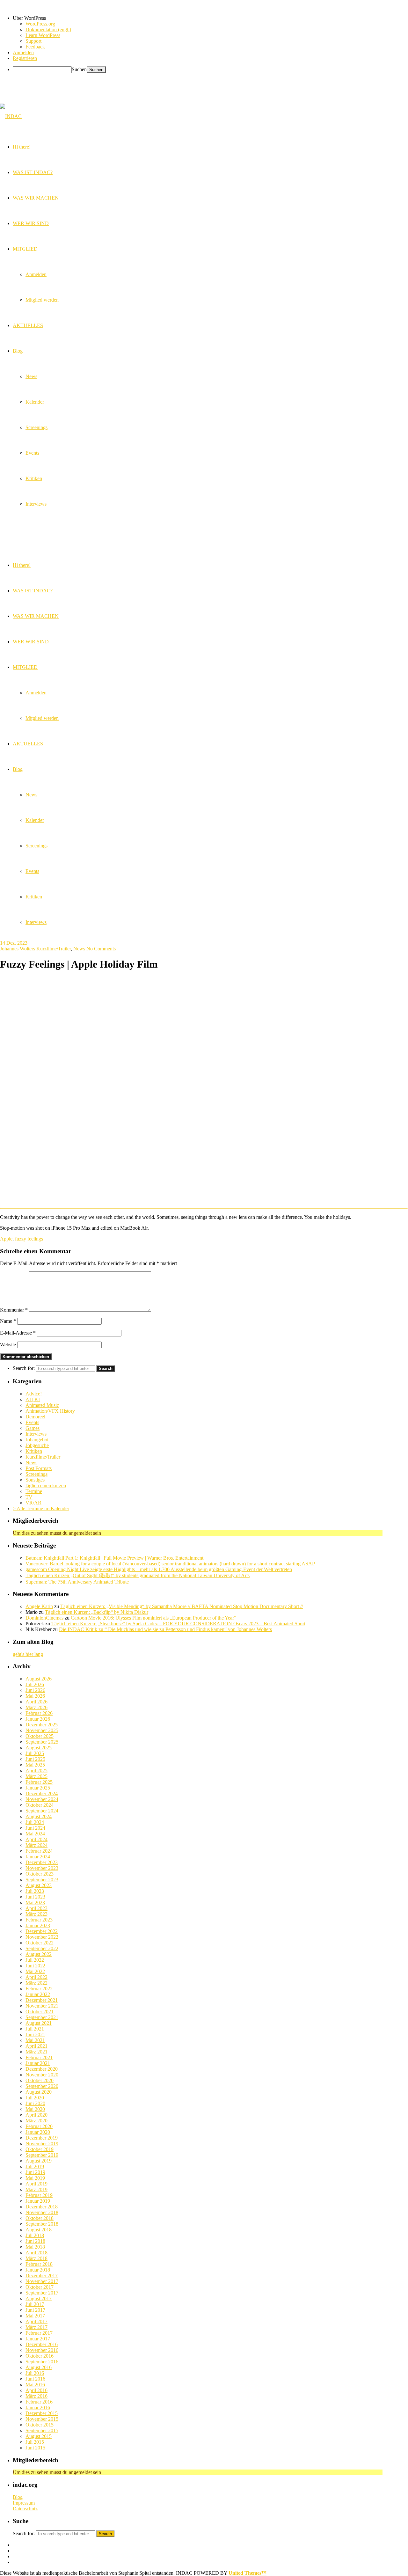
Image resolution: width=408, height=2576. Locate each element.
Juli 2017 (35, 2304)
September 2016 (42, 2362)
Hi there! (22, 565)
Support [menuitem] (33, 41)
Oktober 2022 (40, 1943)
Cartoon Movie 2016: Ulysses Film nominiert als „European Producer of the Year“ (153, 1618)
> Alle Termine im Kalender (41, 1508)
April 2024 (36, 1839)
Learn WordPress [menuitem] (43, 35)
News (31, 795)
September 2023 (42, 1880)
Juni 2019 (35, 2172)
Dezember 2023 (42, 1862)
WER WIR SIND (31, 642)
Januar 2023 (38, 1925)
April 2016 (36, 2390)
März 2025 (36, 1776)
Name (8, 1321)
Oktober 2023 (40, 1874)
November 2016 (42, 2350)
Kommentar (14, 1310)
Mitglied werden (42, 718)
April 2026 (36, 1702)
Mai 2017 (35, 2316)
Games (33, 1428)
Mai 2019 (35, 2178)
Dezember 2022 (42, 1931)
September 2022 (42, 1948)
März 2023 (36, 1914)
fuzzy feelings (29, 1239)
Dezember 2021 (42, 2000)
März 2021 (36, 2052)
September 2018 (42, 2224)
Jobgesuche (37, 1445)
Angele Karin (39, 1606)
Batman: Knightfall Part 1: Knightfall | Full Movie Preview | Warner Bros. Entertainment (114, 1558)
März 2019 (36, 2189)
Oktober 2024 (40, 1805)
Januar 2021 (38, 2063)
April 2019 (36, 2184)
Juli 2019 (35, 2166)
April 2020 (36, 2115)
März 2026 (36, 1707)
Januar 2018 (38, 2270)
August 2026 (39, 1679)
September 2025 (42, 1742)
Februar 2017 (39, 2333)
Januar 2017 (38, 2339)
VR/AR (33, 1503)
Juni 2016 (35, 2379)
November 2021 (42, 2006)
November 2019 (42, 2144)
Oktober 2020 (40, 2080)
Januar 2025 (38, 1788)
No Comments (101, 949)
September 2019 (42, 2155)
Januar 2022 (38, 1994)
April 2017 (36, 2321)
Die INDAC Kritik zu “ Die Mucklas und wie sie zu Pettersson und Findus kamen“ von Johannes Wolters (165, 1629)
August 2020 (39, 2092)
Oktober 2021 (40, 2012)
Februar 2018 (39, 2264)
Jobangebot (37, 1440)
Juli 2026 (35, 1684)
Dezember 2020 (42, 2069)
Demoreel (35, 1417)
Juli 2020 (35, 2098)
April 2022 (36, 1977)
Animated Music (42, 1405)
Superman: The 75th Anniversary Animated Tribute (77, 1582)
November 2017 (42, 2281)
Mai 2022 (35, 1971)
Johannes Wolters (18, 949)
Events (32, 871)
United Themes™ (248, 2573)
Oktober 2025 (40, 1736)
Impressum (24, 2503)
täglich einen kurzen (46, 1486)
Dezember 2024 (42, 1793)
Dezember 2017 (42, 2276)
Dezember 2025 (42, 1725)
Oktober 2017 (40, 2287)
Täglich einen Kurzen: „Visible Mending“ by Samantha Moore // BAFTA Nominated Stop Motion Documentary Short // (182, 1606)
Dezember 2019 (42, 2138)
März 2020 (36, 2121)
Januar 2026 (38, 1719)
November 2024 (42, 1799)
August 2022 (39, 1954)
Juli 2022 (35, 1960)
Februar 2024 (39, 1851)
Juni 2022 (35, 1966)
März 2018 (36, 2258)
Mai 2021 (35, 2040)
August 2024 (39, 1816)
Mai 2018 (35, 2247)
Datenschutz (25, 2509)
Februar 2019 (39, 2195)
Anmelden (36, 693)
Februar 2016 (39, 2402)
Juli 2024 (35, 1822)
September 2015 (42, 2430)
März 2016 (36, 2396)
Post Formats (39, 1468)
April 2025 (36, 1771)
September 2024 (42, 1811)
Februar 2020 (39, 2126)
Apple (6, 1239)
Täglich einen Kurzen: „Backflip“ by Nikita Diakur (97, 1612)
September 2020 (42, 2086)
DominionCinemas (44, 1618)
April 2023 (36, 1908)
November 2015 (42, 2419)
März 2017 (36, 2327)
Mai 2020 (35, 2109)
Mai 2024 (35, 1834)
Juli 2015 (35, 2442)
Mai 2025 (35, 1765)
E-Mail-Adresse (18, 1333)
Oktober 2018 (40, 2218)
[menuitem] (210, 18)
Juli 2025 (35, 1753)
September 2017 (42, 2293)
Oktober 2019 (40, 2149)
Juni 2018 (35, 2241)
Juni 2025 (35, 1759)
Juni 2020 (35, 2103)
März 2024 (36, 1845)
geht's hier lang (28, 1654)
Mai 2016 (35, 2385)
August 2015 (39, 2436)
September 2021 (42, 2017)
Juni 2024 (35, 1828)
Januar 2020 (38, 2132)
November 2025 (42, 1730)
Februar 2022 (39, 1989)
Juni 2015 (35, 2448)
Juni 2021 (35, 2034)
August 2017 (39, 2298)
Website (8, 1345)
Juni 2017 (35, 2310)
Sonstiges (35, 1480)
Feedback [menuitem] (35, 47)
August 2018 (39, 2230)
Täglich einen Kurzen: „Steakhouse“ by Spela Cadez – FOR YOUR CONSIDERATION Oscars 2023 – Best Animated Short (178, 1624)
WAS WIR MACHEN (36, 616)
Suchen (79, 69)
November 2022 (42, 1937)
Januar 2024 (38, 1857)
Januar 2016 (38, 2408)
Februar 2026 (39, 1713)
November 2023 (42, 1868)
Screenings (36, 846)
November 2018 (42, 2212)
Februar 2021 (39, 2057)
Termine (34, 1491)
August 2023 (39, 1885)
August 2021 (39, 2023)
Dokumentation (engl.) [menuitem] (48, 29)
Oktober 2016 (40, 2356)
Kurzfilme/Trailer (54, 949)
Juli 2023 (35, 1891)
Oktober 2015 (40, 2425)
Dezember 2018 (42, 2207)
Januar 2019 (38, 2201)
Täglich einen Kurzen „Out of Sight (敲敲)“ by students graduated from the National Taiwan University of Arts (138, 1575)
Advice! (34, 1394)
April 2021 (36, 2046)
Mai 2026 (35, 1696)
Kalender (35, 820)
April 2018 (36, 2253)
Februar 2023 (39, 1920)
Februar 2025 (39, 1782)
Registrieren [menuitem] (25, 58)
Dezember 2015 (42, 2413)
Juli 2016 (35, 2373)
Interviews (36, 922)
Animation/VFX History (50, 1411)
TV (29, 1497)
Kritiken (34, 897)
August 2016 (39, 2367)
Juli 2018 (35, 2235)
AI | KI (33, 1399)
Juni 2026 (35, 1690)
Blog (18, 769)
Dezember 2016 (42, 2344)
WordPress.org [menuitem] (40, 24)
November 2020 (42, 2075)
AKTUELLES (28, 744)
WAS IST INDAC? (33, 591)
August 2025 (39, 1748)
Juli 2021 (35, 2029)
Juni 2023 (35, 1897)
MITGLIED (25, 667)
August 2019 (39, 2161)
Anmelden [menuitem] (23, 52)
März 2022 (36, 1983)
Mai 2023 (35, 1903)
